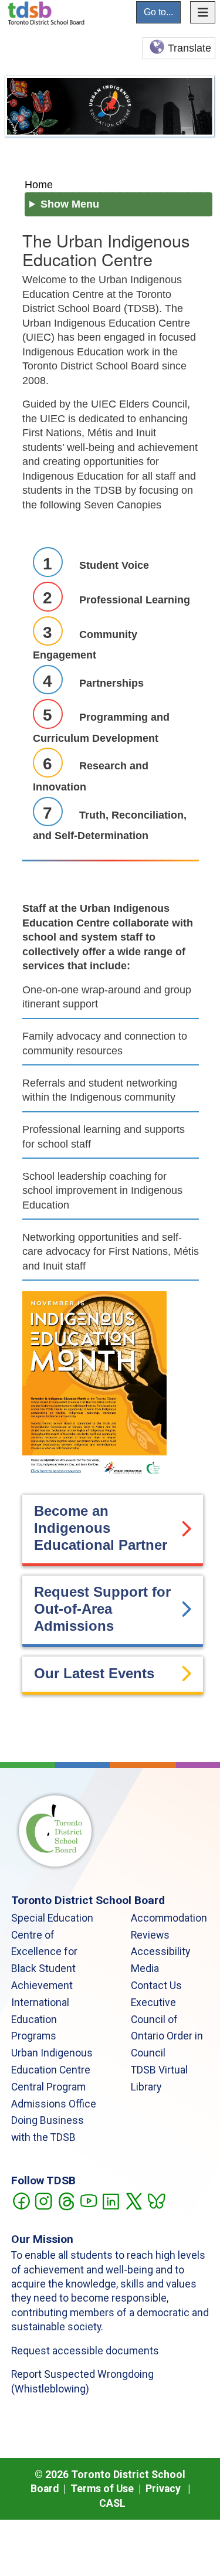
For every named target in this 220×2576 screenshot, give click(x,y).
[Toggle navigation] (203, 12)
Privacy (163, 2489)
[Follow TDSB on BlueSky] (156, 2200)
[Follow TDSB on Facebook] (21, 2200)
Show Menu (70, 204)
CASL (112, 2503)
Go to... (158, 12)
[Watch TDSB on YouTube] (88, 2200)
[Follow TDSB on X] (133, 2200)
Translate (189, 48)
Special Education (52, 1918)
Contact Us (156, 1986)
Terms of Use (102, 2489)
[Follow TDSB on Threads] (66, 2200)
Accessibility (160, 1951)
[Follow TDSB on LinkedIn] (111, 2200)
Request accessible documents (85, 2351)
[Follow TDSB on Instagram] (43, 2200)
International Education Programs (40, 2020)
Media (145, 1969)
